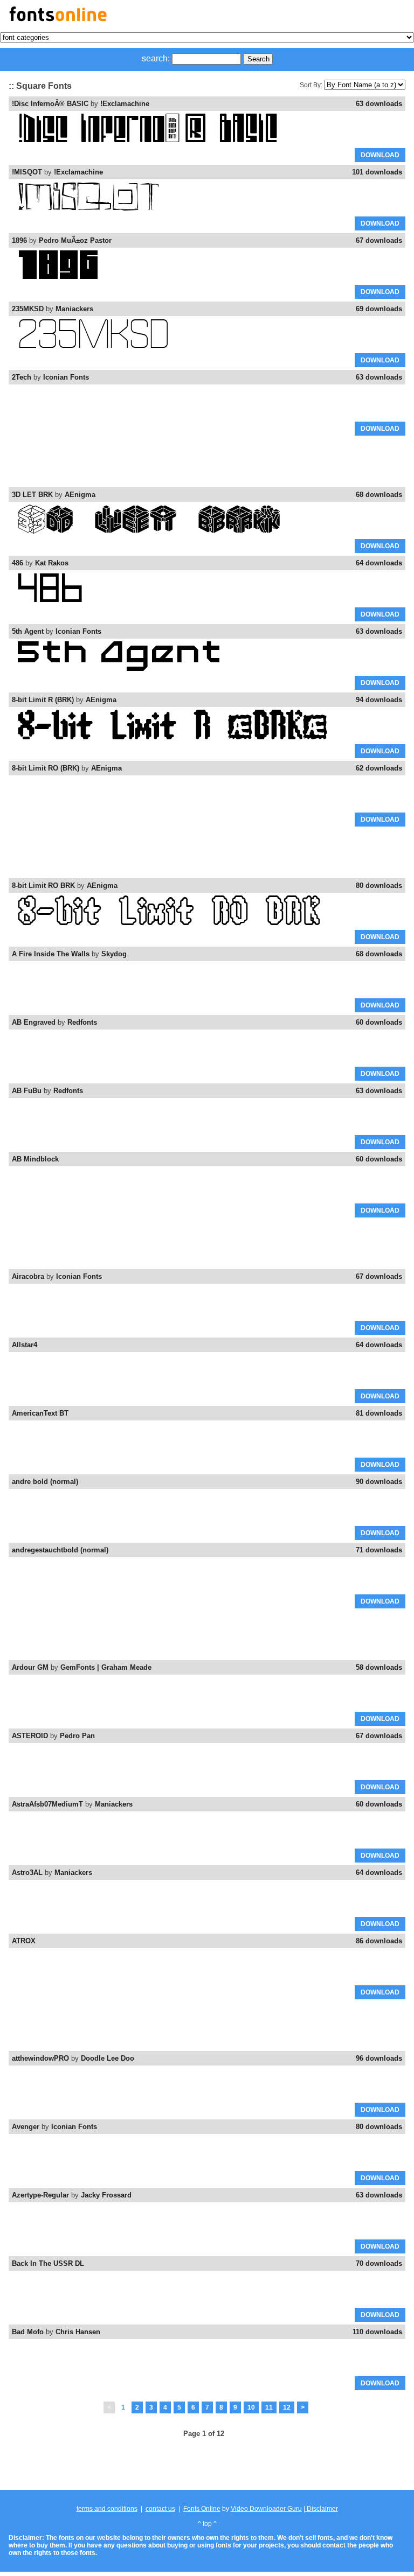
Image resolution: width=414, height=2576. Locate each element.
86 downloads (379, 1941)
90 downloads (379, 1482)
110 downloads (377, 2332)
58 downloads (379, 1667)
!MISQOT (27, 172)
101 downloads (377, 172)
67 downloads (379, 240)
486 (18, 563)
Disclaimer (322, 2509)
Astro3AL (27, 1872)
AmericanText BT (40, 1413)
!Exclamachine (125, 104)
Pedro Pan (77, 1736)
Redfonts (82, 1022)
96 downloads (379, 2058)
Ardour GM (30, 1667)
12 (287, 2407)
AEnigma (80, 495)
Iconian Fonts (66, 377)
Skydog (114, 954)
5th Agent (28, 631)
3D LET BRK (32, 495)
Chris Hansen (78, 2332)
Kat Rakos (52, 563)
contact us (160, 2509)
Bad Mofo (28, 2332)
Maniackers (74, 309)
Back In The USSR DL (48, 2263)
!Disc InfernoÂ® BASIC (50, 104)
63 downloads (379, 104)
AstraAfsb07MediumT (47, 1804)
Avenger (26, 2127)
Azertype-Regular (40, 2195)
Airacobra (28, 1276)
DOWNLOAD (380, 155)
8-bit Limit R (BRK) (43, 700)
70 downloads (379, 2263)
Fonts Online (202, 2509)
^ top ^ (207, 2524)
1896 (19, 240)
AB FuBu (27, 1091)
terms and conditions (107, 2509)
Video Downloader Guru (266, 2509)
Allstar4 (25, 1345)
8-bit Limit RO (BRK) (46, 768)
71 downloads (379, 1550)
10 (251, 2407)
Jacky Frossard (106, 2195)
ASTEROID (30, 1736)
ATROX (24, 1941)
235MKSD (28, 309)
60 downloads (379, 1022)
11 (269, 2407)
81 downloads (379, 1413)
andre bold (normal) (45, 1482)
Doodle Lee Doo (108, 2058)
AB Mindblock (35, 1159)
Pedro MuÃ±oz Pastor (75, 240)
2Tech (22, 377)
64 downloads (379, 563)
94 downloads (379, 700)
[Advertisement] (207, 462)
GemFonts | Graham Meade (106, 1667)
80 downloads (379, 885)
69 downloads (379, 309)
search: (156, 58)
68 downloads (379, 495)
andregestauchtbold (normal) (60, 1550)
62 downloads (379, 768)
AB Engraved (34, 1022)
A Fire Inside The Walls (51, 954)
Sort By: (311, 85)
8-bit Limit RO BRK (43, 885)
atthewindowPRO (40, 2058)
